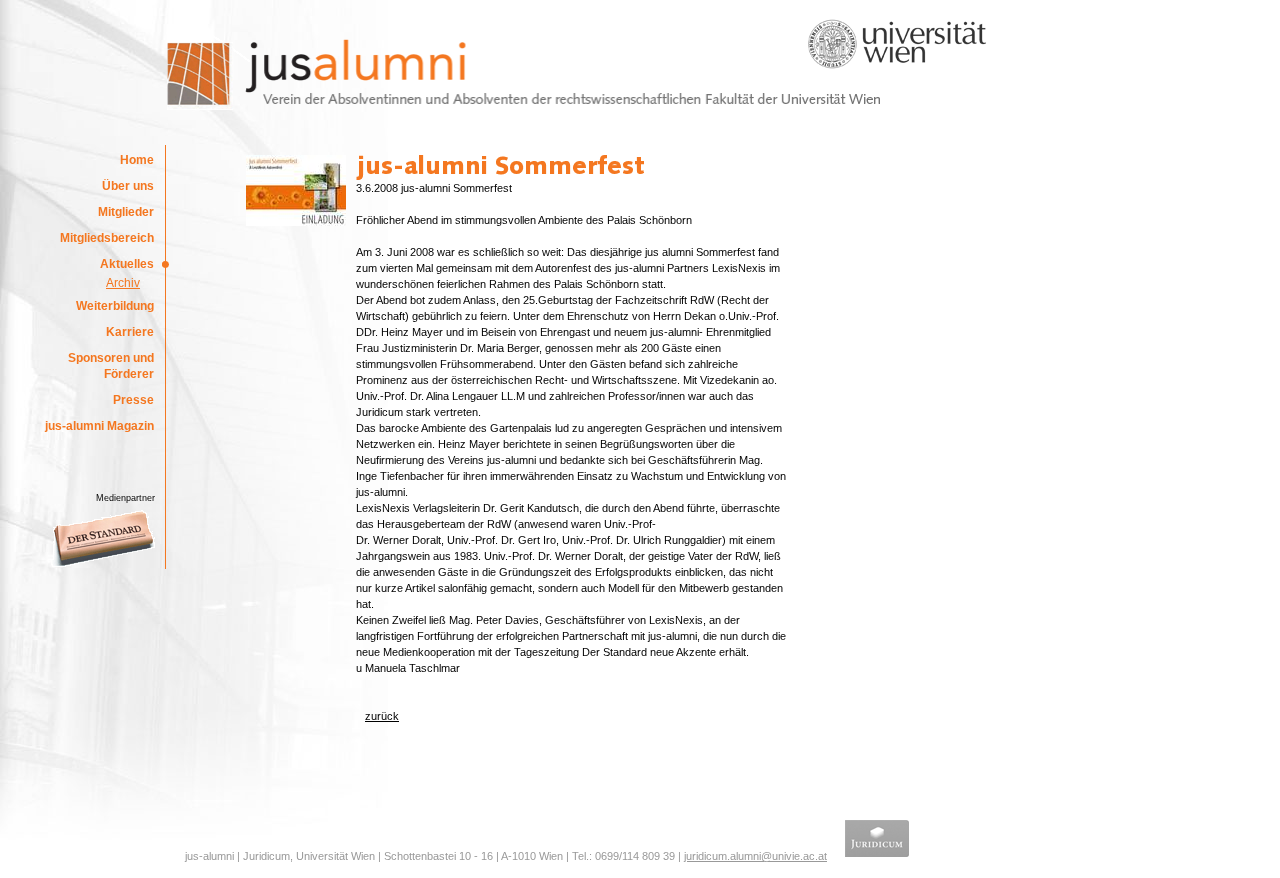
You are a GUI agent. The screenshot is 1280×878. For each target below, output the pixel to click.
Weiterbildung (115, 306)
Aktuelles (127, 264)
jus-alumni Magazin (99, 426)
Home (137, 160)
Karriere (130, 332)
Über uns (128, 186)
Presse (133, 400)
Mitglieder (126, 212)
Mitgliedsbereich (107, 238)
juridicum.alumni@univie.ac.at (755, 856)
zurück (382, 716)
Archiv (123, 283)
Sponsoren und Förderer (111, 366)
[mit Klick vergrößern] (296, 222)
